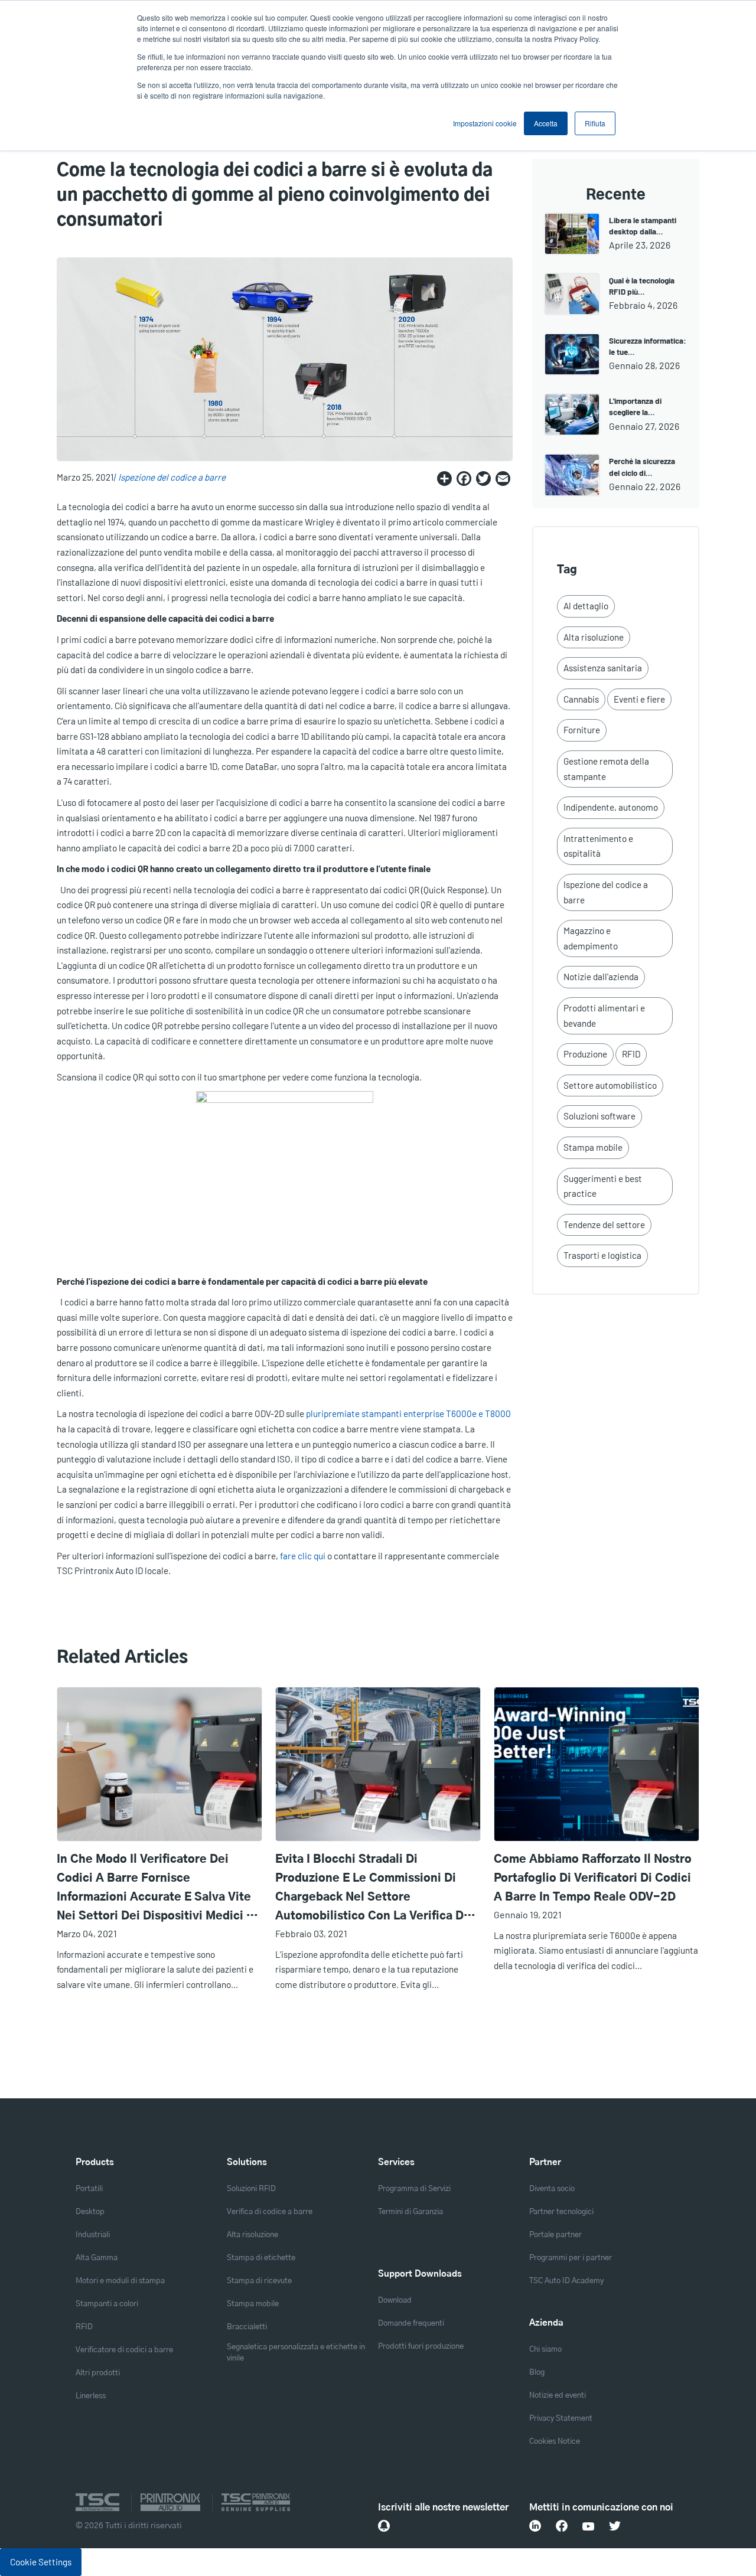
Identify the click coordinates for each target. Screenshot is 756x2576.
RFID (631, 1054)
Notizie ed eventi (558, 2396)
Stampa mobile (593, 1147)
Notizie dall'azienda (601, 977)
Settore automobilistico (610, 1085)
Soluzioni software (599, 1116)
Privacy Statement (561, 2419)
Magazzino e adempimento (591, 938)
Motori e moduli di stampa (120, 2281)
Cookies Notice (555, 2442)
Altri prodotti (98, 2373)
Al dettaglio (586, 606)
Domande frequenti (411, 2324)
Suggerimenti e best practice (603, 1186)
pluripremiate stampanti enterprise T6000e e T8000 (408, 1413)
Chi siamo (545, 2350)
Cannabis (581, 699)
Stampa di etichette (261, 2258)
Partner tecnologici (561, 2212)
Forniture (582, 730)
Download (395, 2301)
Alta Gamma (97, 2258)
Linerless (91, 2396)
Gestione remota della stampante (606, 769)
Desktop (90, 2212)
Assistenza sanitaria (603, 668)
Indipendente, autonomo (611, 807)
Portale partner (555, 2235)
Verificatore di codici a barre (124, 2350)
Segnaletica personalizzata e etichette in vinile (296, 2353)
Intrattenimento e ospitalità (598, 846)
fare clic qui (303, 1556)
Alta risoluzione (594, 637)
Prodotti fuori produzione (421, 2347)
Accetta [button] (546, 123)
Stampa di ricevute (259, 2281)
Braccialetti (247, 2327)
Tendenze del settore (604, 1225)
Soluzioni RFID (251, 2189)
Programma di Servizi (414, 2189)
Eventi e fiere (639, 699)
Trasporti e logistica (602, 1255)
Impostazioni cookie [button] (485, 123)
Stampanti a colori (107, 2304)
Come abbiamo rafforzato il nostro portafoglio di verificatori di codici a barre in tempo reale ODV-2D (593, 1878)
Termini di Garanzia (410, 2212)
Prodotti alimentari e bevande (604, 1016)
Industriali (93, 2235)
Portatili (89, 2189)
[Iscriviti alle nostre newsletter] (384, 2526)
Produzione (585, 1054)
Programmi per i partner (571, 2258)
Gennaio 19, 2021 (528, 1914)
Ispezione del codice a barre (172, 477)
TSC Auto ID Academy (566, 2281)
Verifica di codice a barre (270, 2212)
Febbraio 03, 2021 (311, 1933)
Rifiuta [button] (595, 123)
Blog (537, 2373)
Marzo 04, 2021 (87, 1933)
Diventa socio (552, 2189)
